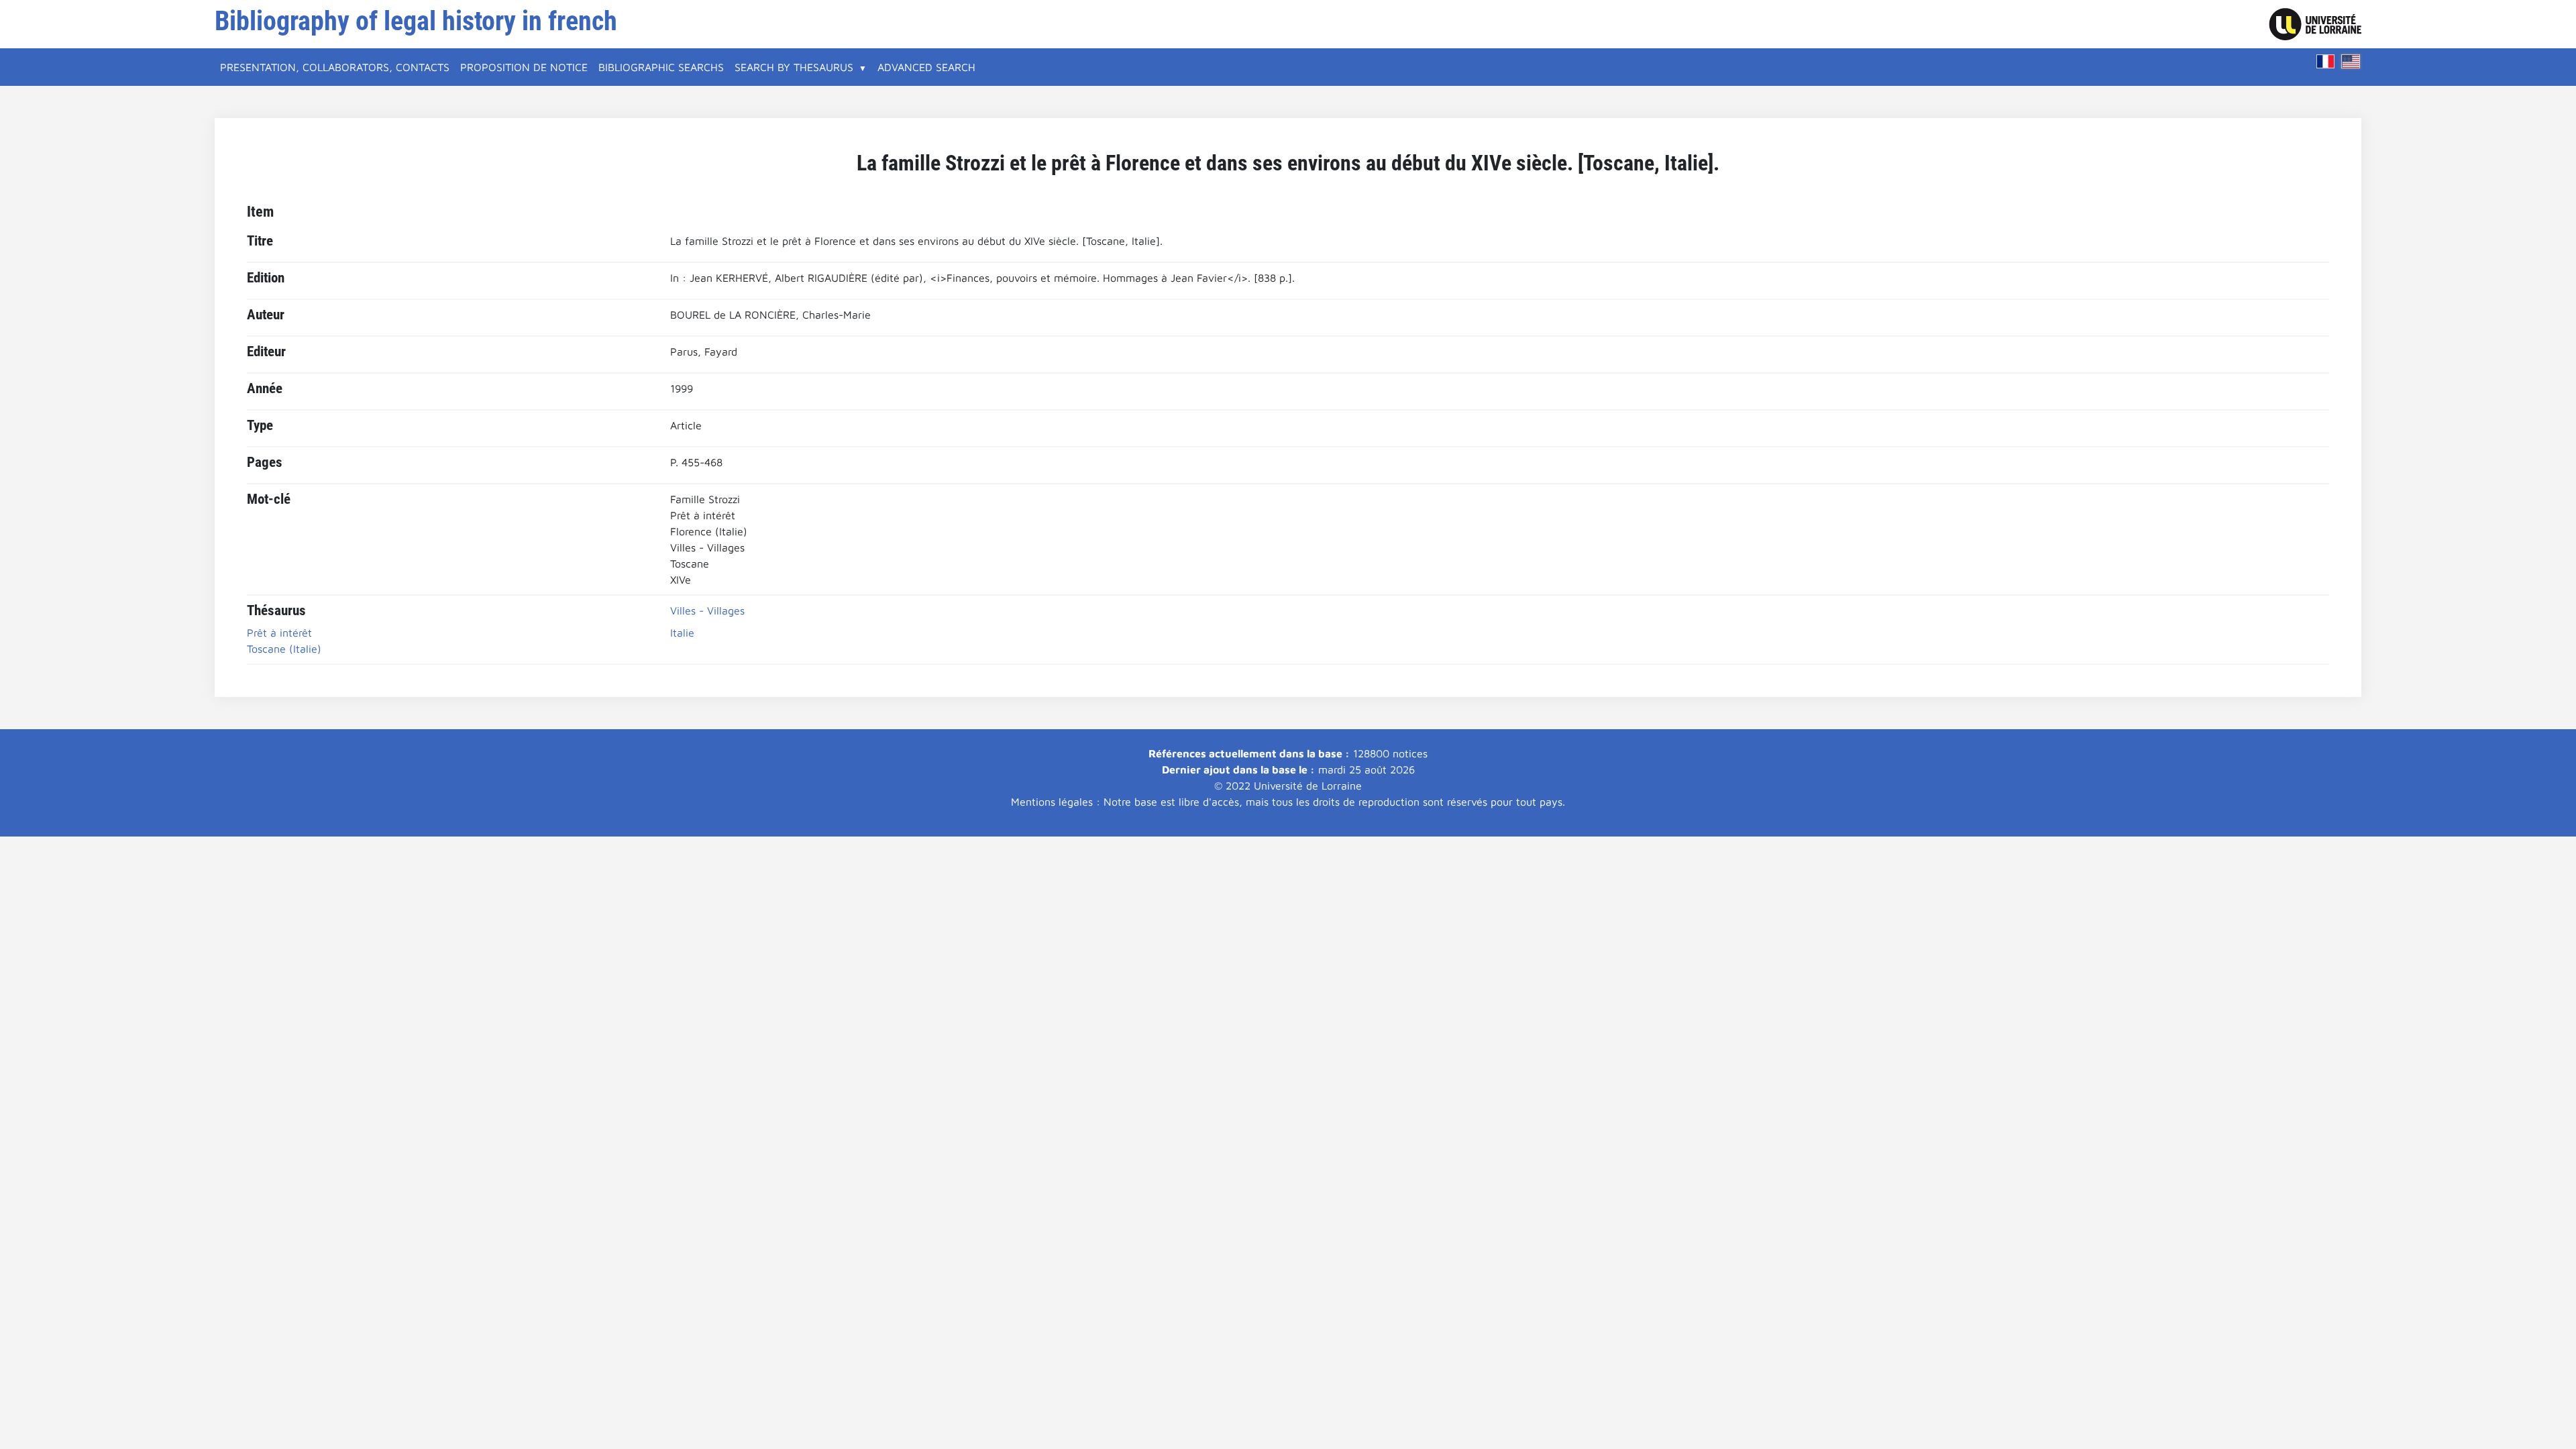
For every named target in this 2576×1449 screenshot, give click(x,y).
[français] (2326, 61)
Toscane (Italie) (284, 649)
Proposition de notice (524, 67)
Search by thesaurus (794, 67)
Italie (682, 633)
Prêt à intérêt (279, 633)
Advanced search (926, 67)
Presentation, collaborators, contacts (335, 67)
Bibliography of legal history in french (416, 21)
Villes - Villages (707, 610)
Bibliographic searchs (661, 67)
